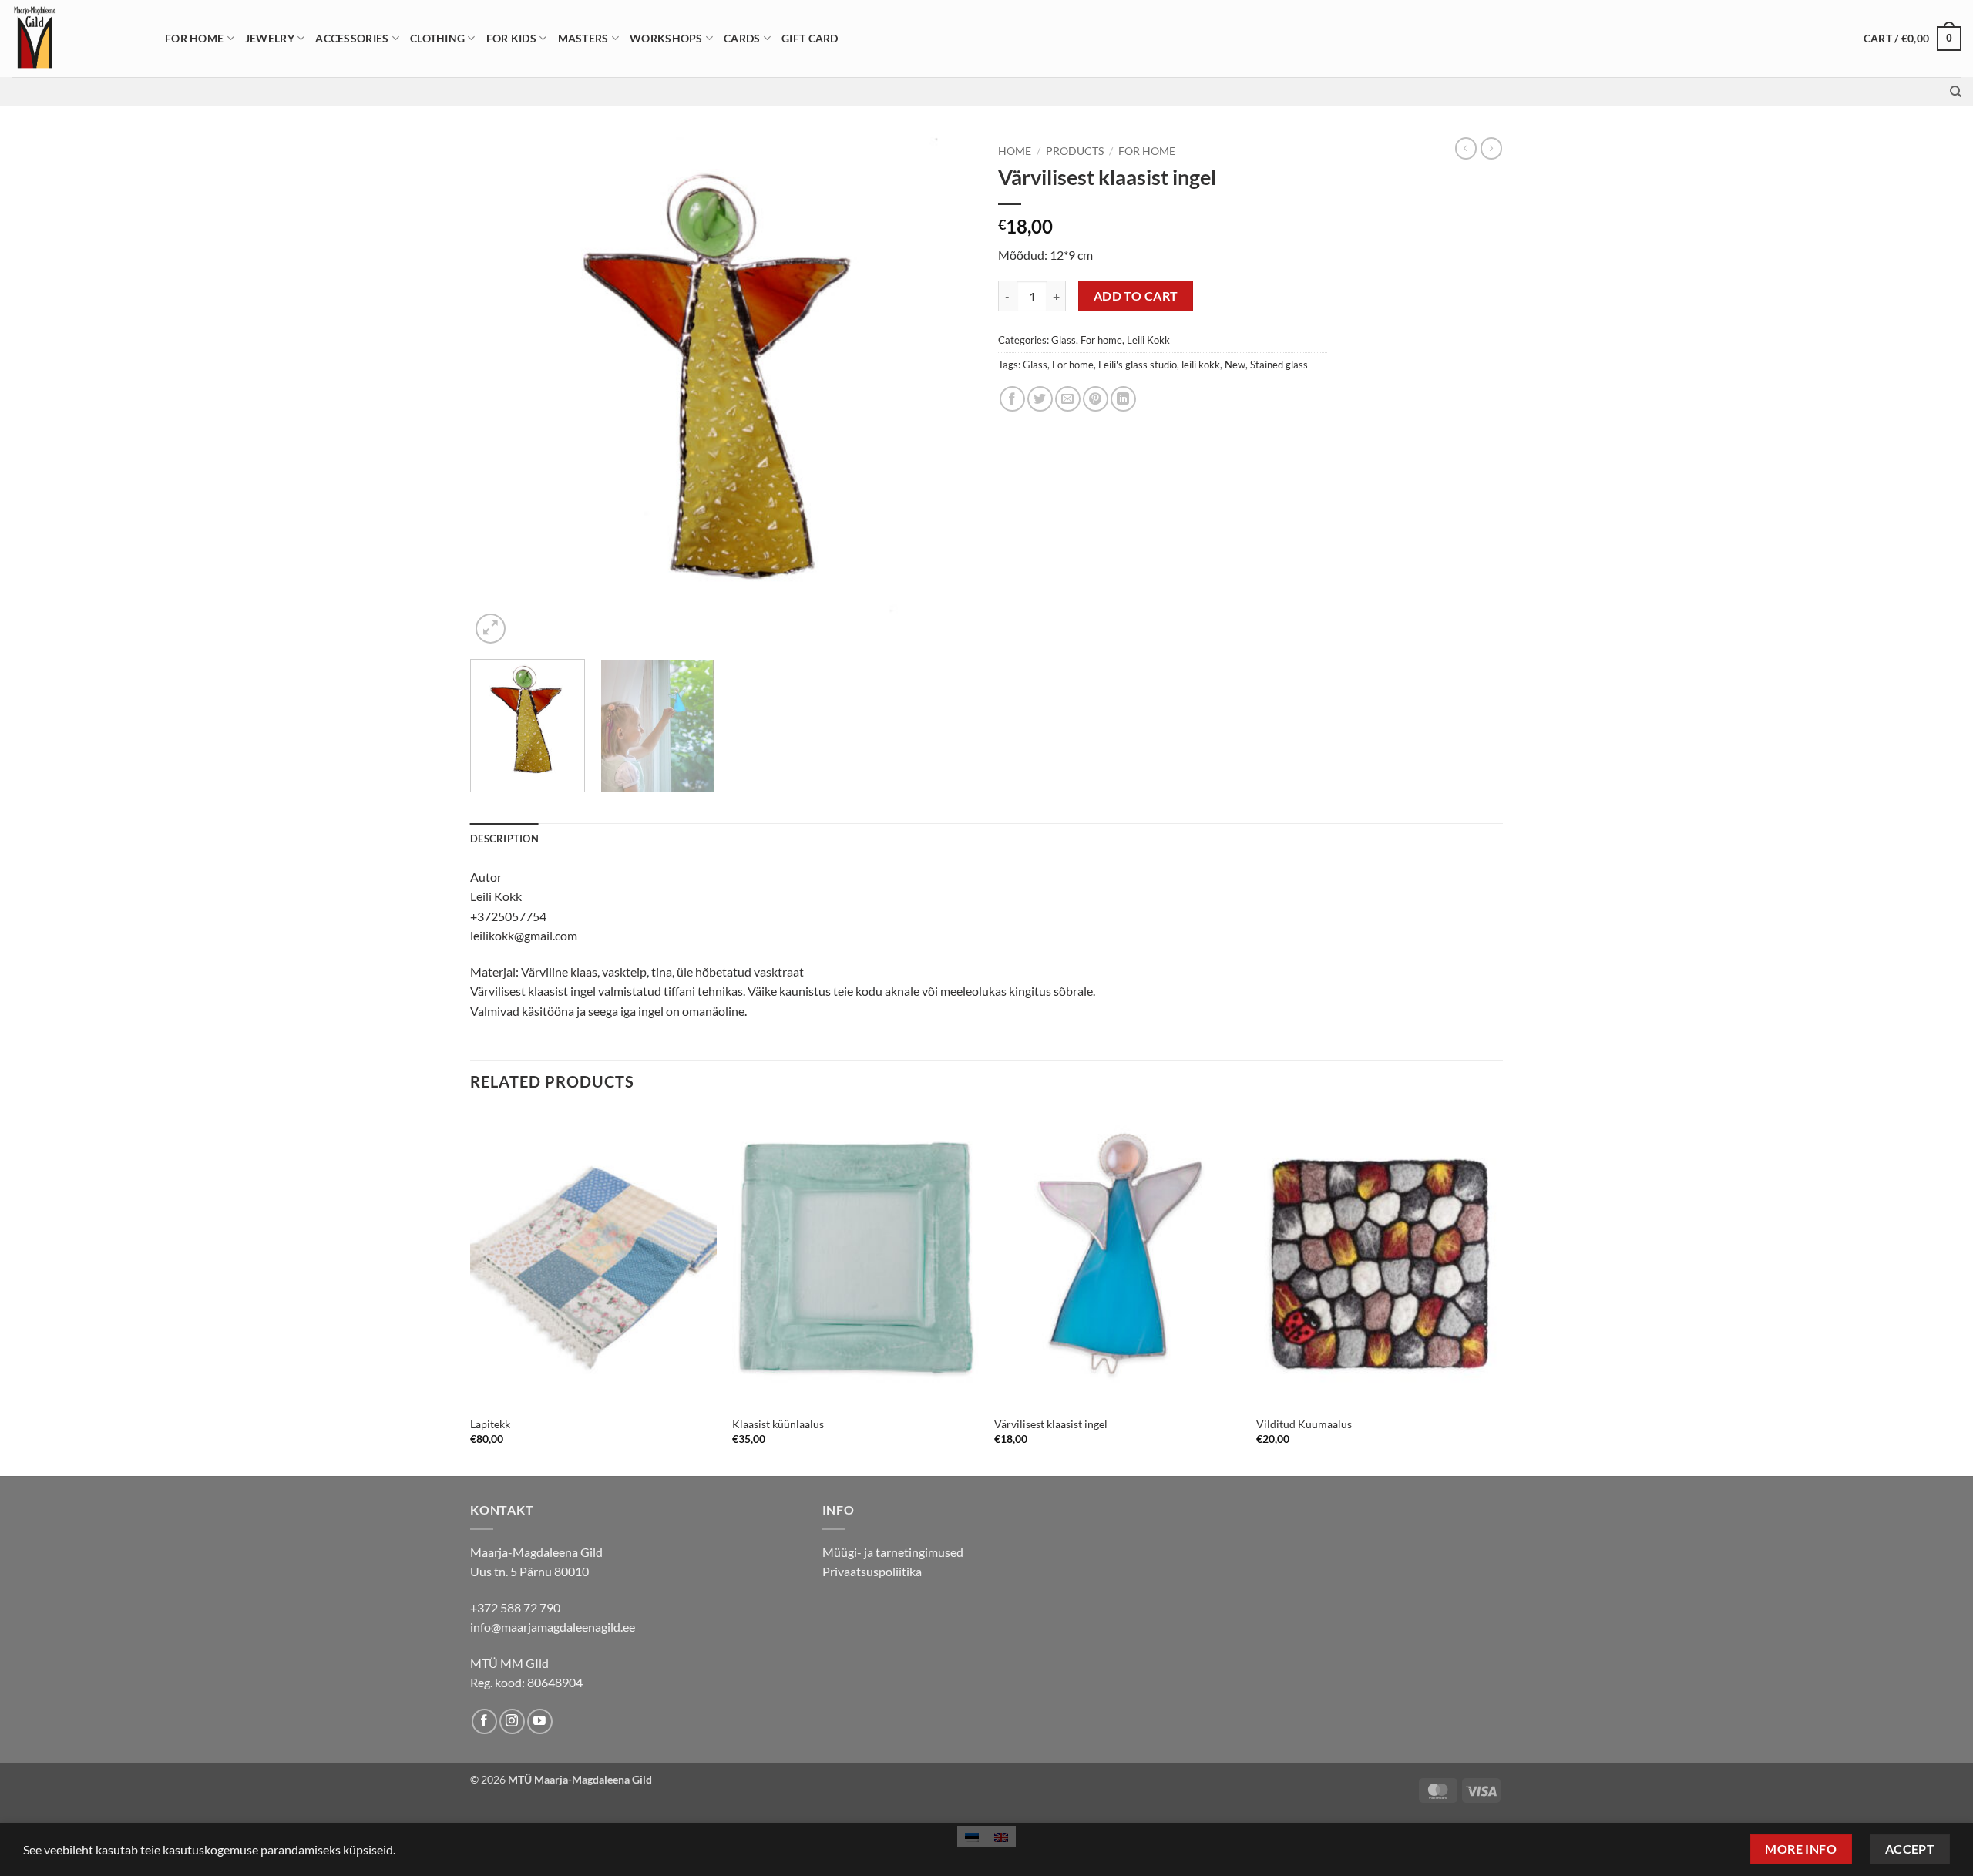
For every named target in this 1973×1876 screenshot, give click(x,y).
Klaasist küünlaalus (778, 1424)
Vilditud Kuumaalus (1304, 1424)
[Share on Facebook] (1012, 399)
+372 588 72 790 (515, 1607)
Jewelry (270, 38)
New (1235, 365)
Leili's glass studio (1138, 365)
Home (1015, 151)
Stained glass (1279, 365)
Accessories (352, 38)
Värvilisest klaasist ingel (1051, 1424)
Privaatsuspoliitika (872, 1571)
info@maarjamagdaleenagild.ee (553, 1627)
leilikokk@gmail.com (524, 935)
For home (194, 38)
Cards (742, 38)
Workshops (666, 38)
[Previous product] (1491, 148)
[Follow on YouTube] (540, 1721)
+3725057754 (508, 916)
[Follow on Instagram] (512, 1721)
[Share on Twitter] (1040, 399)
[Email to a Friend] (1068, 399)
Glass (1064, 340)
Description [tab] (504, 839)
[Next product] (1466, 148)
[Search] (1956, 92)
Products (1075, 151)
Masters (583, 38)
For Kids (511, 38)
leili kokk (1201, 365)
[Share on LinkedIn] (1123, 399)
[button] (1912, 39)
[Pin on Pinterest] (1096, 399)
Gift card (810, 38)
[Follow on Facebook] (484, 1721)
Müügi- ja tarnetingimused (893, 1552)
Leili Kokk (1148, 340)
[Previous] (499, 392)
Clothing (437, 38)
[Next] (946, 392)
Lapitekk (490, 1424)
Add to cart (1136, 296)
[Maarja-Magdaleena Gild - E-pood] (77, 39)
